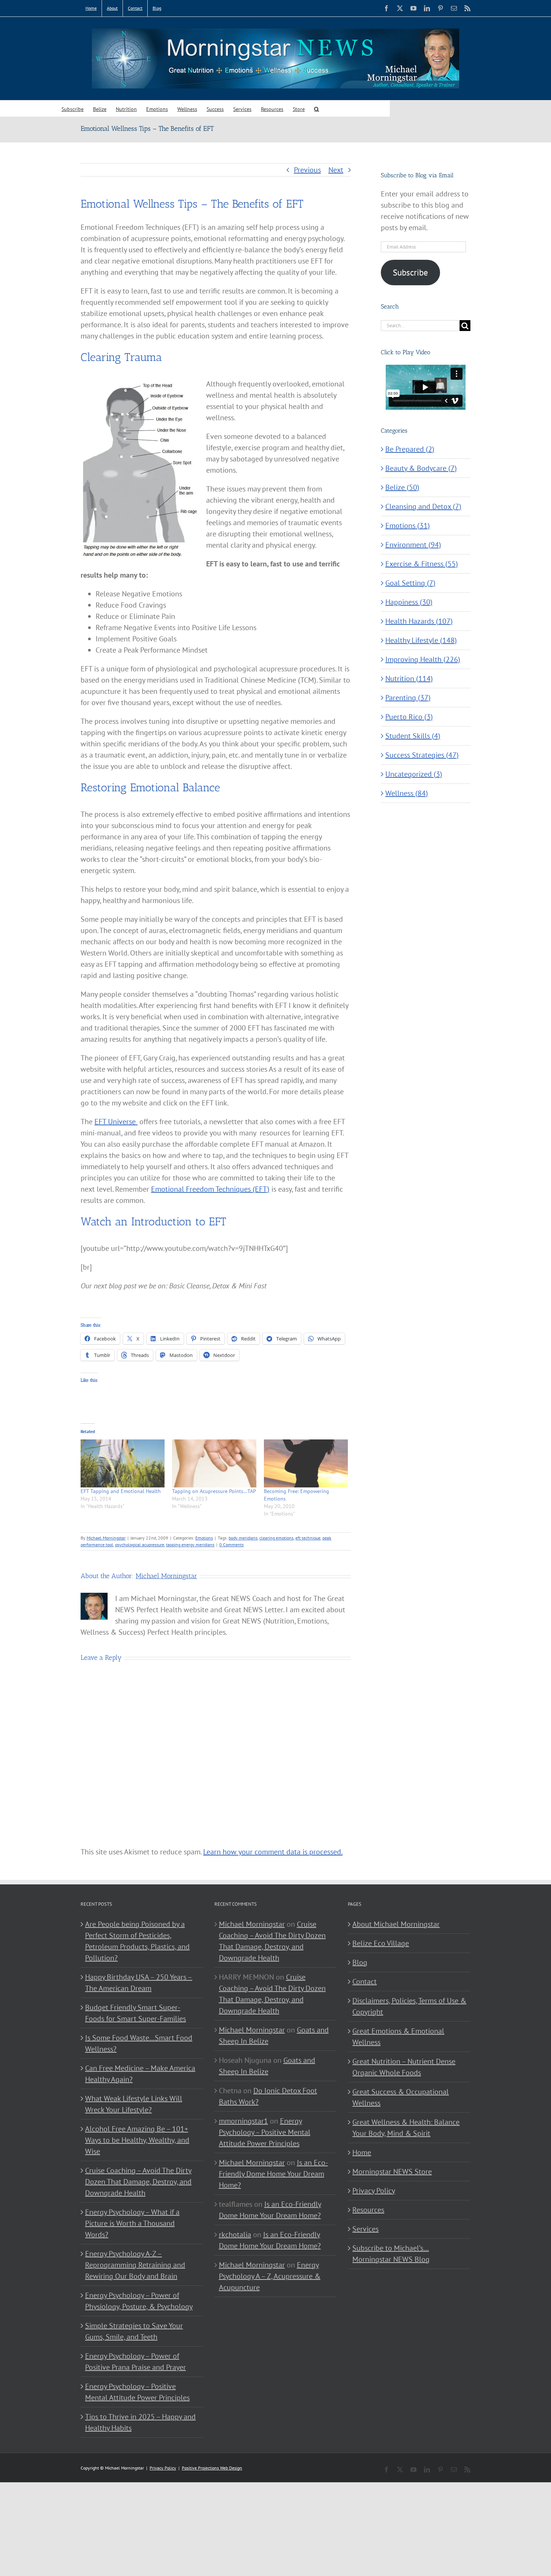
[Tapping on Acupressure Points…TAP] (214, 1463)
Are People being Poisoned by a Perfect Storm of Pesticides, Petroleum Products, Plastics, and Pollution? (137, 1941)
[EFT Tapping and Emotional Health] (123, 1463)
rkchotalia (235, 2235)
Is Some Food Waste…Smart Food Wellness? (139, 2043)
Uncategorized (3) (414, 774)
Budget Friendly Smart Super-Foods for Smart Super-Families (136, 2013)
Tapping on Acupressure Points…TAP (214, 1491)
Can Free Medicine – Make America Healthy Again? (140, 2074)
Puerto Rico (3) (409, 717)
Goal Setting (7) (410, 583)
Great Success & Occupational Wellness (401, 2097)
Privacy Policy (374, 2191)
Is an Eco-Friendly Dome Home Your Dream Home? (273, 2174)
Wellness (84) (407, 793)
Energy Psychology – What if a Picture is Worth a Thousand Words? (132, 2223)
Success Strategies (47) (422, 755)
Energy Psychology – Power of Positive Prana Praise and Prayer (136, 2362)
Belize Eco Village (381, 1943)
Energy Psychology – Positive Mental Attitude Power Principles (137, 2392)
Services (365, 2229)
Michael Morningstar (106, 1538)
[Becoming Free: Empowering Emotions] (306, 1463)
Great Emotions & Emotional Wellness (398, 2037)
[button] (317, 109)
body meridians (243, 1538)
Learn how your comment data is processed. (273, 1852)
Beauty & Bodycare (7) (421, 468)
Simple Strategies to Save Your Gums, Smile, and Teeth (134, 2331)
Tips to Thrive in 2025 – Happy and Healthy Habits (140, 2422)
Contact (365, 1981)
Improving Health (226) (423, 659)
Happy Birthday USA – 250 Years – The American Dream (139, 1983)
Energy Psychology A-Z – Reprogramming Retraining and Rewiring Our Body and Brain (135, 2265)
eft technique (308, 1538)
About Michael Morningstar (396, 1924)
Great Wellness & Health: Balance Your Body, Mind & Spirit (406, 2128)
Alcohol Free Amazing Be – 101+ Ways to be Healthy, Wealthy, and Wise (137, 2140)
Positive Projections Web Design (212, 2468)
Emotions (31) (408, 526)
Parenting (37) (408, 698)
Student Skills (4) (413, 736)
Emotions (204, 1538)
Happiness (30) (409, 602)
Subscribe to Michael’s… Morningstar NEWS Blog (391, 2254)
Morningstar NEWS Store (392, 2172)
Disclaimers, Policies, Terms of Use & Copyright (409, 2006)
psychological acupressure (140, 1545)
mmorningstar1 (243, 2121)
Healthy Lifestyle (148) (421, 640)
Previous (307, 170)
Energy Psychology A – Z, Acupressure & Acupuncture (270, 2276)
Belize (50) (402, 487)
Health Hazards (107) (419, 621)
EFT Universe (116, 1122)
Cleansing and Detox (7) (423, 506)
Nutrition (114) (409, 678)
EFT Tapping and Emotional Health (121, 1491)
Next (336, 170)
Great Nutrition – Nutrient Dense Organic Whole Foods (404, 2067)
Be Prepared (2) (410, 449)
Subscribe (410, 272)
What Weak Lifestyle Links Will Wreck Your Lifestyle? (134, 2104)
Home (362, 2152)
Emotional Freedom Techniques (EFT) (210, 1189)
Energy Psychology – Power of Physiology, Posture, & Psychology (139, 2301)
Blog (360, 1962)
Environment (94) (413, 545)
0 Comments (231, 1545)
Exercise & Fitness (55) (422, 564)
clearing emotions (276, 1538)
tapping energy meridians (190, 1545)
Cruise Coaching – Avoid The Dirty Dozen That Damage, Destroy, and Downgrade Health (138, 2182)
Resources (368, 2210)
